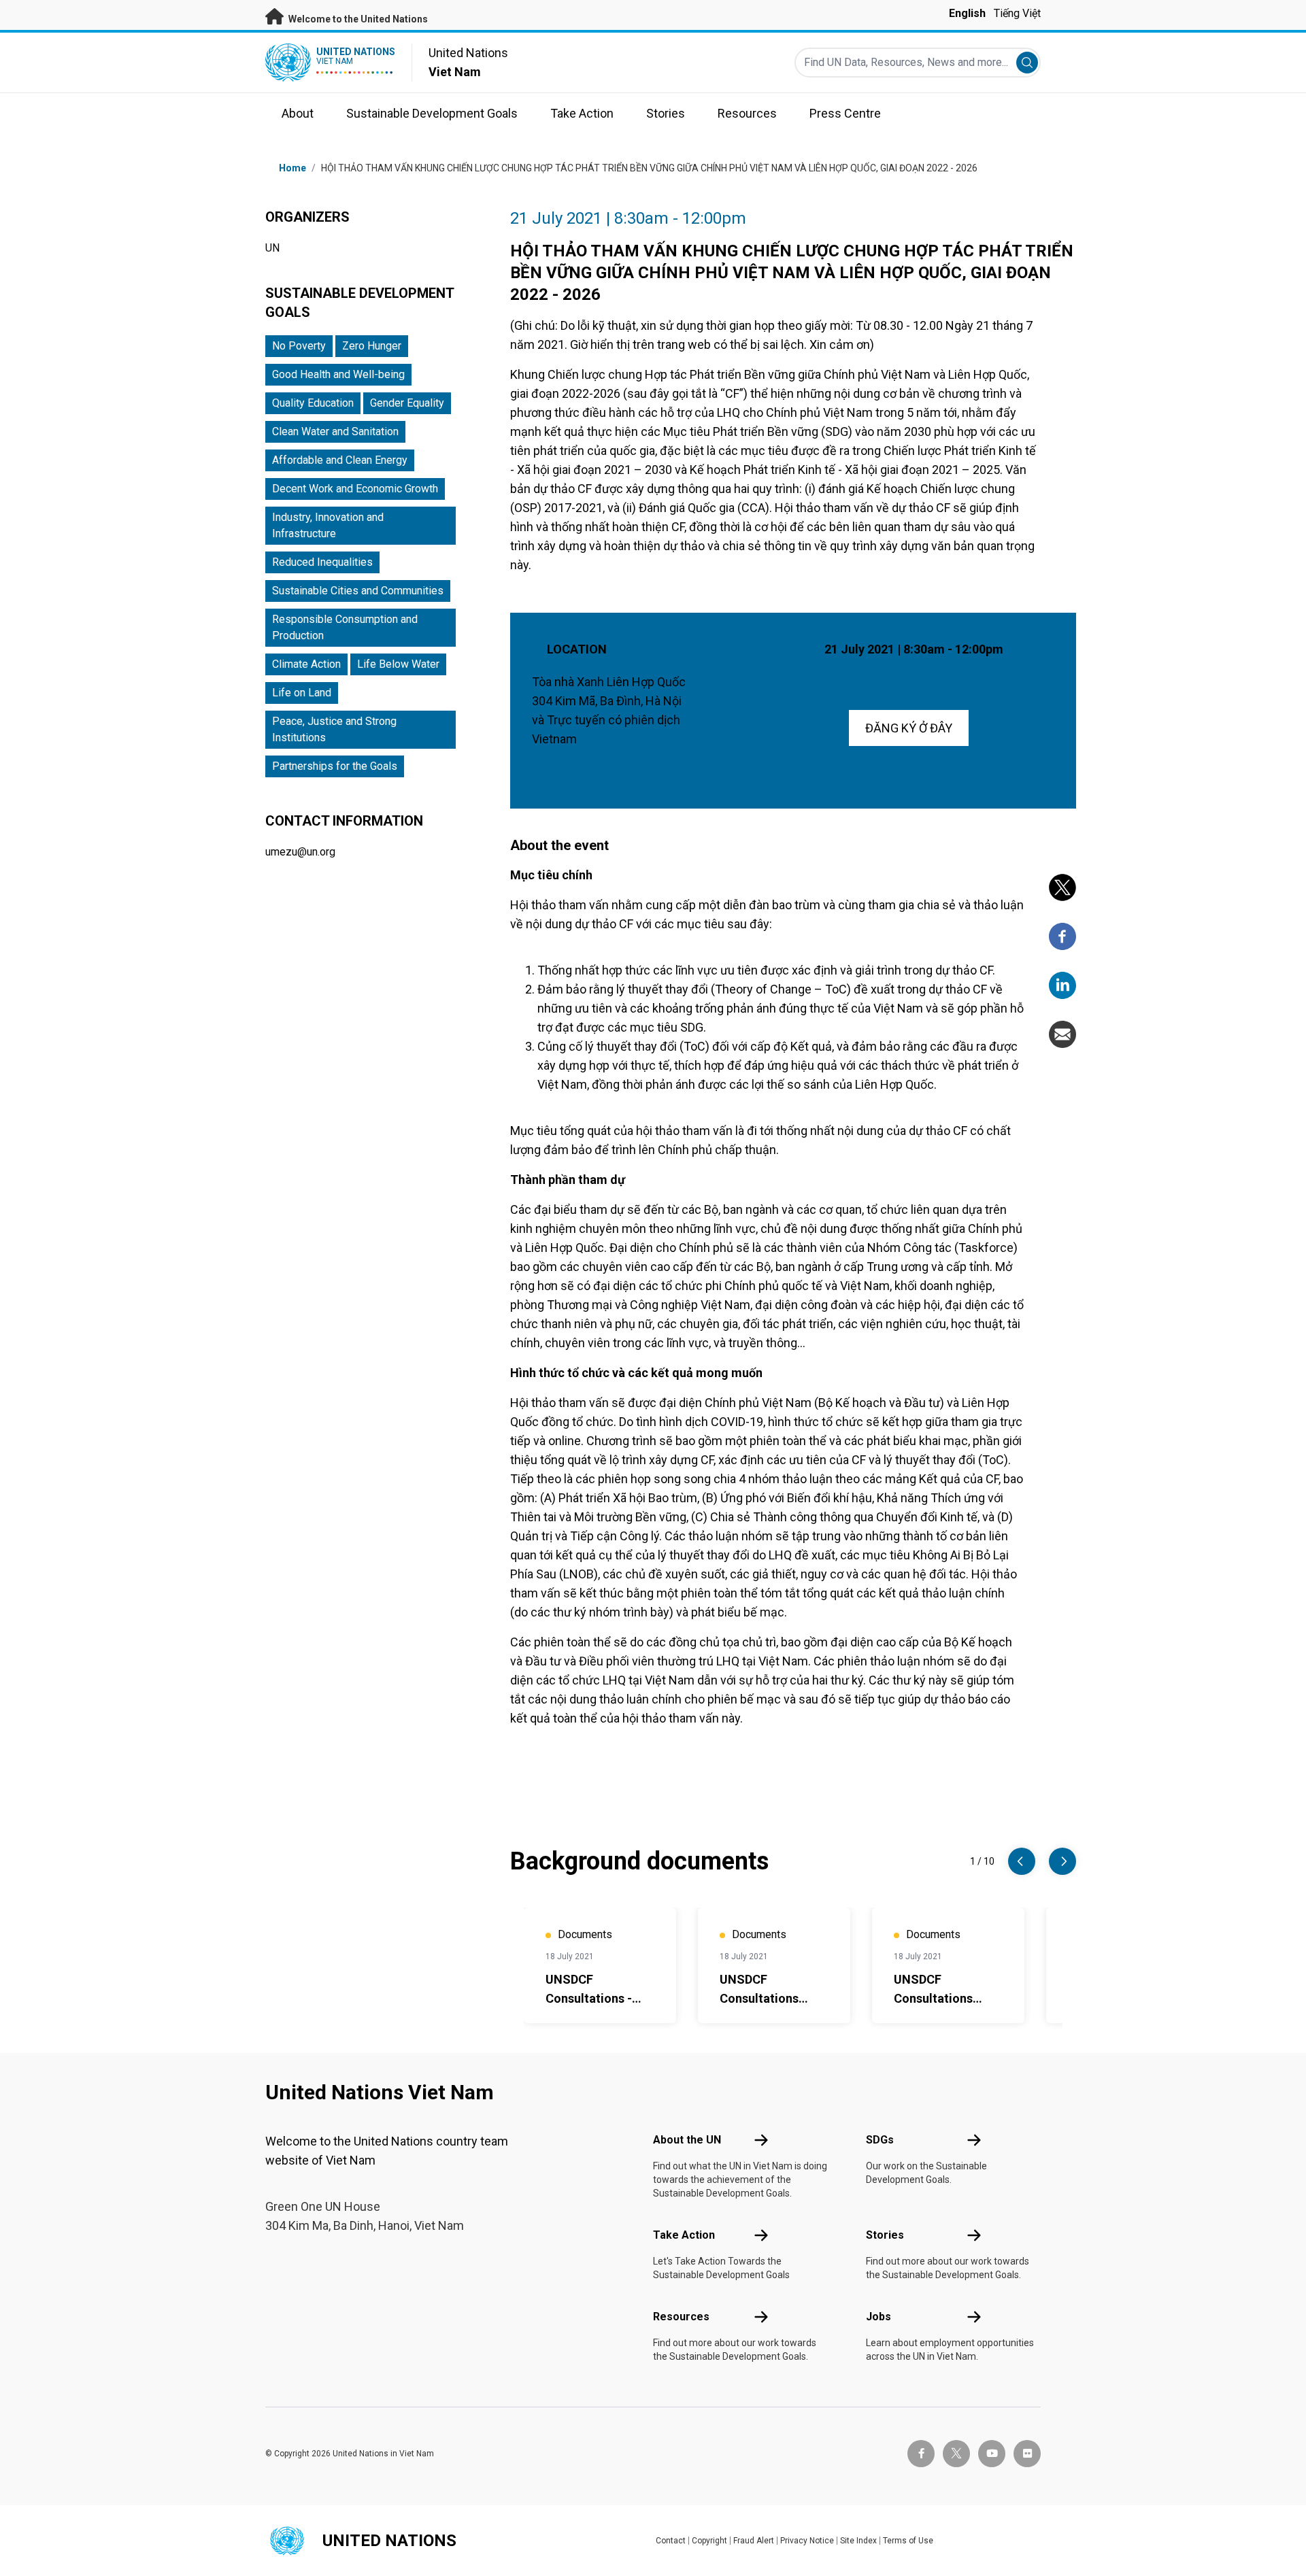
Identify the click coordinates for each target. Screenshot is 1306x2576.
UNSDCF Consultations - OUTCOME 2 (589, 1998)
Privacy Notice (807, 2541)
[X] (1062, 887)
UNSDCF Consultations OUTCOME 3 (933, 1998)
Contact (671, 2541)
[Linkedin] (1062, 985)
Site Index (858, 2541)
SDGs (880, 2140)
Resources (681, 2317)
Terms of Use (908, 2541)
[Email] (1062, 1034)
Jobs (878, 2317)
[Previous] (1022, 1861)
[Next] (1062, 1861)
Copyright (709, 2541)
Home (292, 168)
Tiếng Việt (1017, 13)
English (967, 13)
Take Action (684, 2235)
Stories (885, 2235)
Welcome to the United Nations (357, 19)
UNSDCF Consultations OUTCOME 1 (759, 1998)
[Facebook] (1062, 936)
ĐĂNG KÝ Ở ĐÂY (909, 728)
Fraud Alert (754, 2541)
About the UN (687, 2140)
